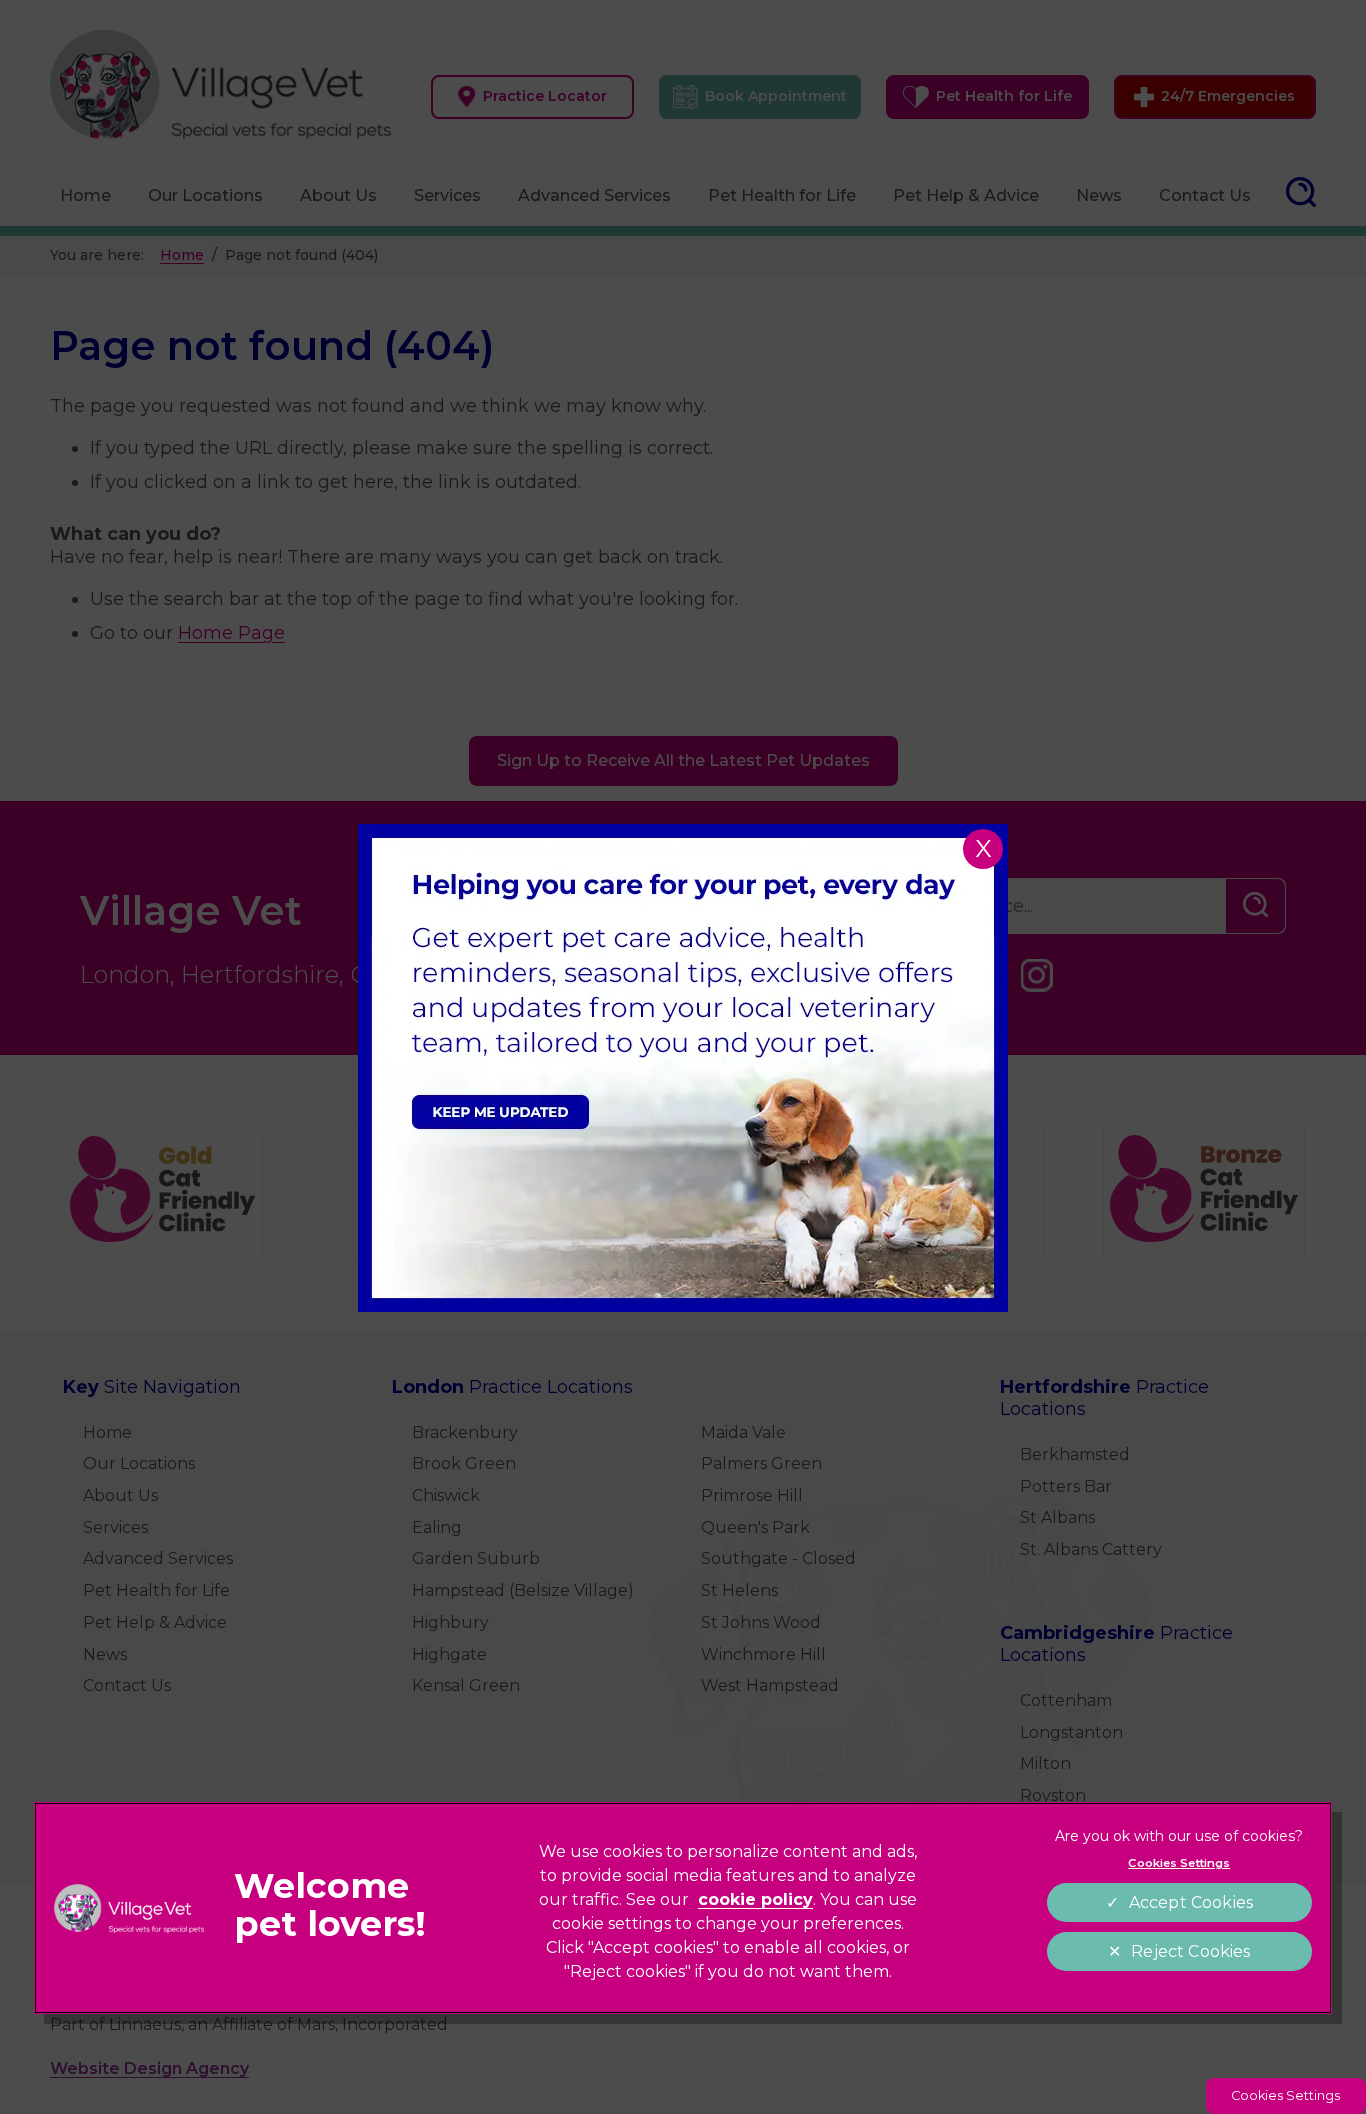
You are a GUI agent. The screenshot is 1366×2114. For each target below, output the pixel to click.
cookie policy (755, 1899)
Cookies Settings (1285, 2095)
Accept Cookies (1191, 1902)
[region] (683, 1908)
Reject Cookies (1190, 1951)
